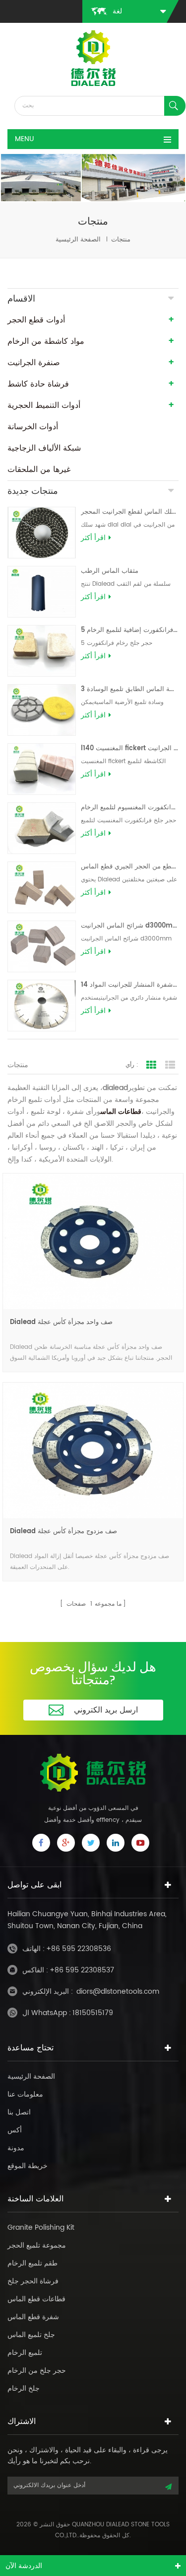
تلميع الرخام (25, 2353)
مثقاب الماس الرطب (110, 571)
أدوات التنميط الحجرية (44, 405)
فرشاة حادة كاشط (38, 384)
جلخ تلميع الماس (31, 2335)
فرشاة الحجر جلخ (33, 2281)
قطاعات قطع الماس (36, 2299)
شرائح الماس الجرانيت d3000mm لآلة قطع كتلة (130, 926)
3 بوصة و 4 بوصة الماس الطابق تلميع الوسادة (130, 689)
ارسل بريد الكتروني (106, 1710)
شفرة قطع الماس (33, 2317)
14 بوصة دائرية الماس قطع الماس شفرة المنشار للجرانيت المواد (130, 985)
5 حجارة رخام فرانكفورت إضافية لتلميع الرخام (130, 630)
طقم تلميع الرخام (32, 2263)
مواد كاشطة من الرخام (46, 341)
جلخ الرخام (24, 2388)
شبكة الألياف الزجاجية (44, 448)
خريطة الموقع (28, 2166)
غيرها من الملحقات (39, 469)
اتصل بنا (19, 2112)
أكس (15, 2130)
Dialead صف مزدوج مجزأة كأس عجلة (63, 1531)
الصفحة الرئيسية (78, 240)
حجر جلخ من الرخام (37, 2371)
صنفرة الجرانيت (34, 363)
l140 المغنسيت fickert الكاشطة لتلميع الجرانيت (130, 748)
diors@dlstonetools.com (118, 1991)
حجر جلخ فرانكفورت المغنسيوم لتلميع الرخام (130, 808)
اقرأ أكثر (93, 538)
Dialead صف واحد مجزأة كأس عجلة (61, 1322)
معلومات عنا (25, 2094)
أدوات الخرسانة (33, 427)
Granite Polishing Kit (41, 2227)
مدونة (16, 2148)
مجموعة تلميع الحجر (37, 2245)
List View (170, 1065)
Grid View (151, 1065)
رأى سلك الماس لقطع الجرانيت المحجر (130, 512)
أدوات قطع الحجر (36, 320)
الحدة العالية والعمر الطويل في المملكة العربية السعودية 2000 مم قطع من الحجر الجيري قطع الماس (130, 867)
